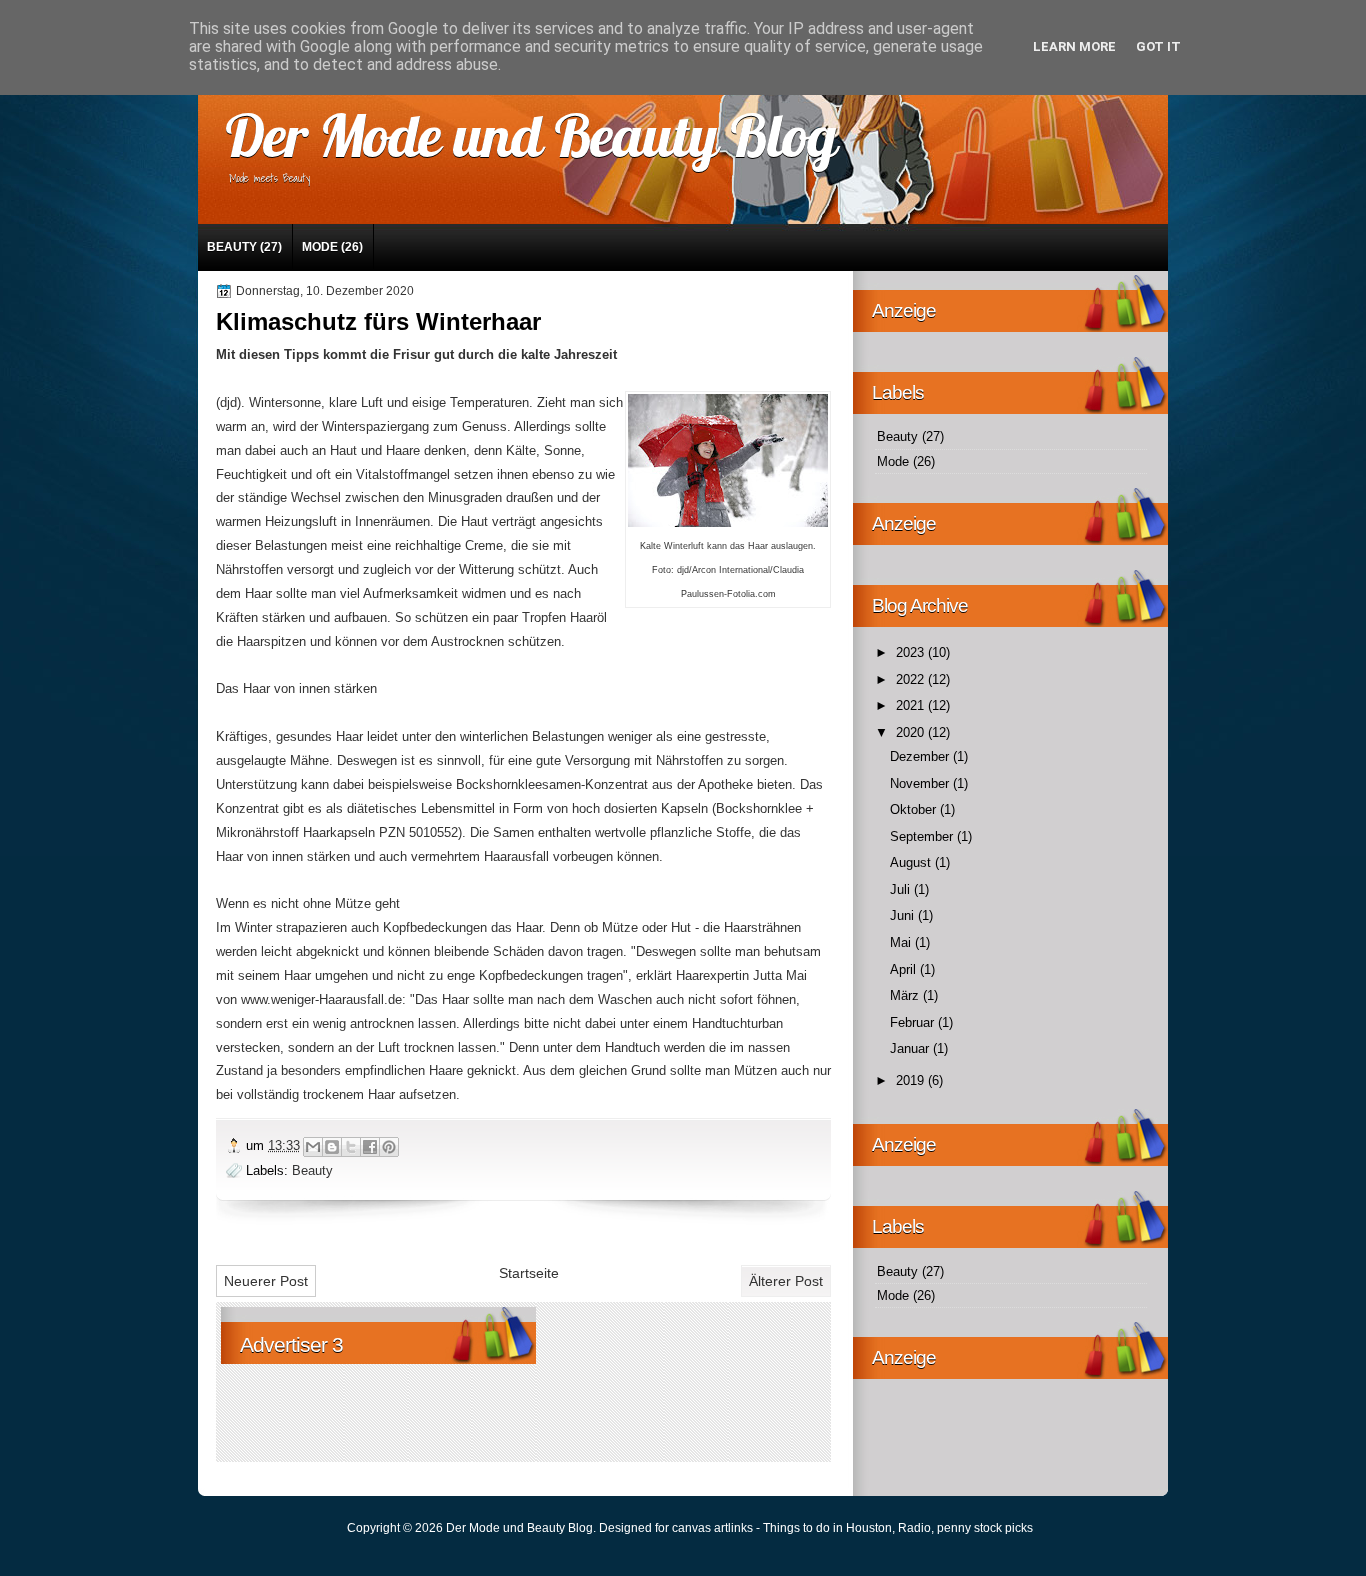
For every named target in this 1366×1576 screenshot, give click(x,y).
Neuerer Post (266, 1281)
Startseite (529, 1273)
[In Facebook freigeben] (370, 1147)
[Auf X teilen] (351, 1147)
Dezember (921, 756)
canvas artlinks (712, 1528)
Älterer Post (786, 1281)
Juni (904, 915)
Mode (320, 247)
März (906, 995)
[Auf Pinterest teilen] (389, 1147)
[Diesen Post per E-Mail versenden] (313, 1147)
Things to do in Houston (827, 1528)
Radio (914, 1528)
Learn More (1074, 46)
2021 (912, 705)
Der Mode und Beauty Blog (531, 134)
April (905, 969)
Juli (902, 889)
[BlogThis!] (332, 1147)
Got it (1158, 46)
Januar (911, 1048)
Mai (902, 942)
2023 (912, 652)
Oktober (915, 809)
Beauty (232, 247)
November (921, 783)
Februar (914, 1022)
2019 (912, 1080)
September (923, 836)
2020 (912, 732)
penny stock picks (985, 1528)
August (912, 862)
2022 (912, 679)
